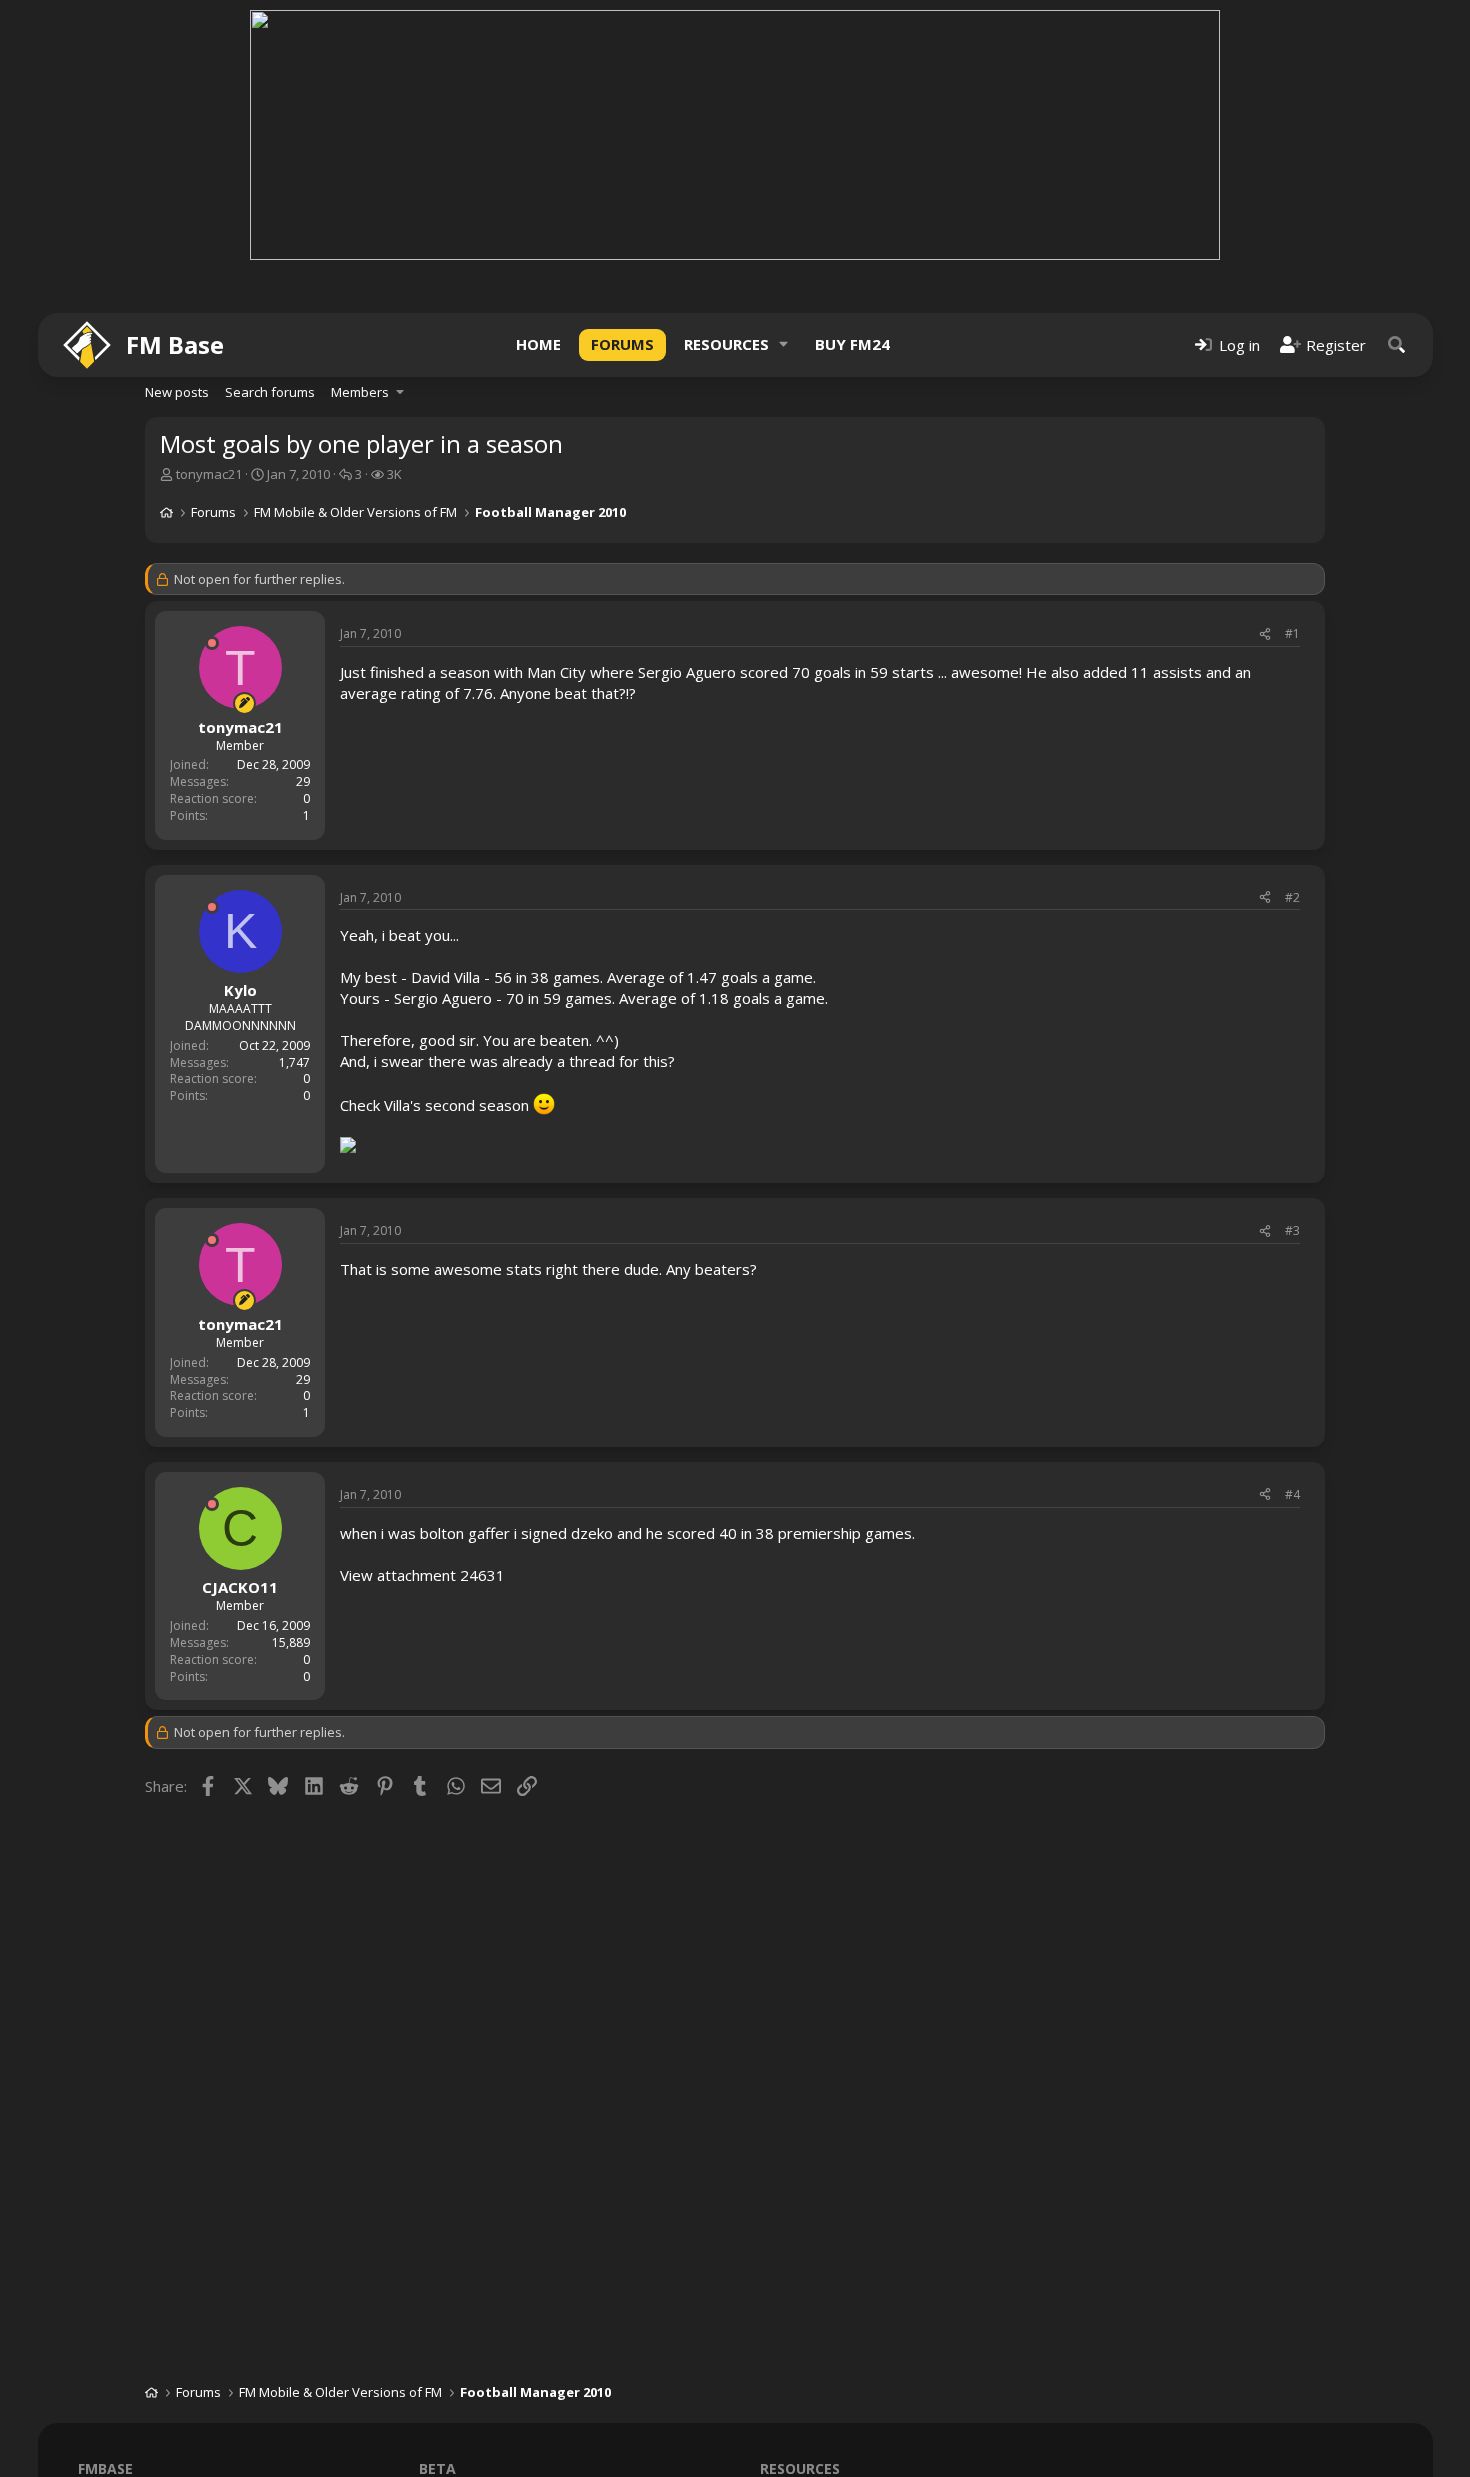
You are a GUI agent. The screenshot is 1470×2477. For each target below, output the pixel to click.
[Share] (1265, 634)
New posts (177, 392)
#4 (1292, 1494)
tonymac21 (209, 474)
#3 (1292, 1230)
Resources (726, 344)
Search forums (270, 392)
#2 (1292, 897)
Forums (622, 344)
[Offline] (212, 643)
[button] (784, 344)
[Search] (1397, 344)
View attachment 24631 (422, 1575)
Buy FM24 (852, 344)
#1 (1292, 633)
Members (360, 392)
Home (538, 344)
